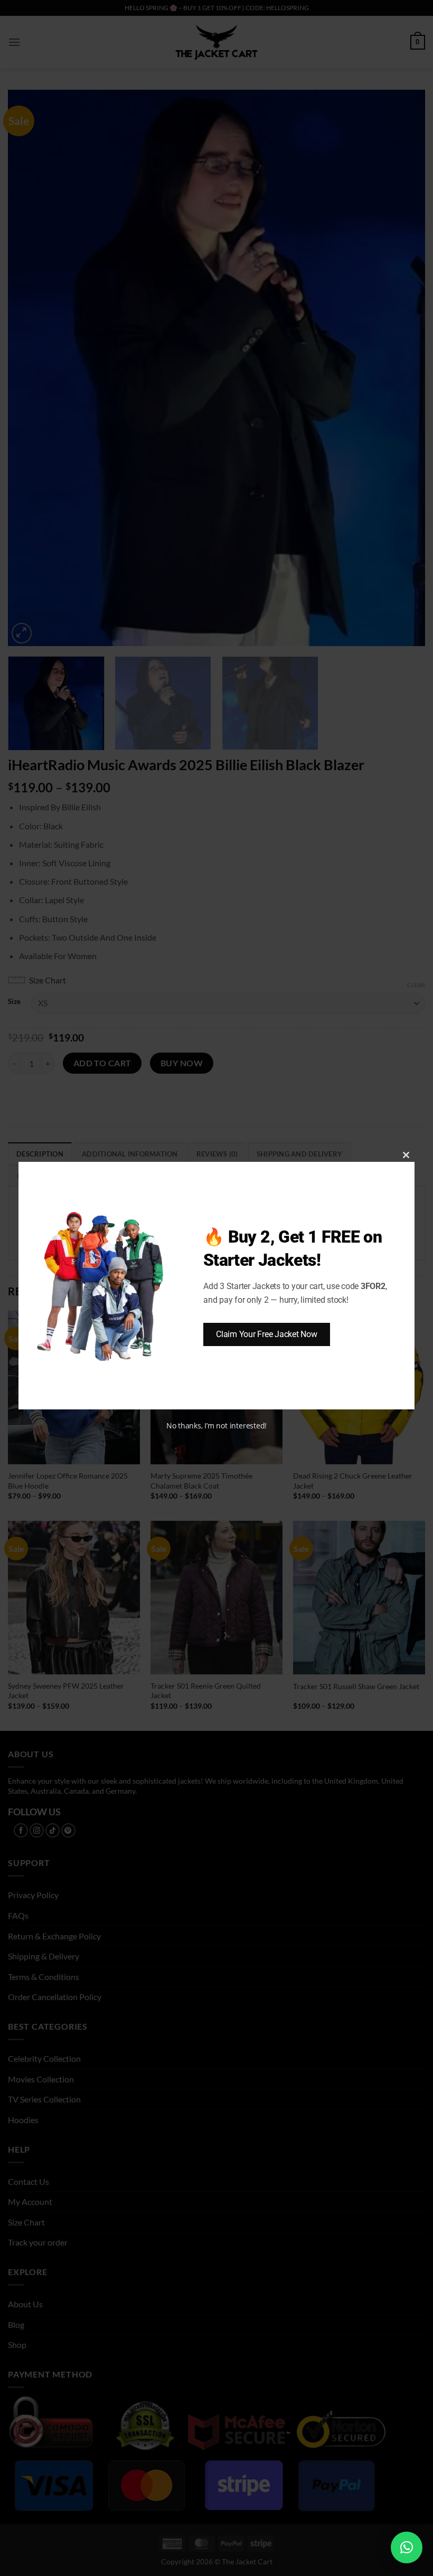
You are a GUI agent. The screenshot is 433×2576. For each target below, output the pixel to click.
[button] (407, 2547)
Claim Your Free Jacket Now (267, 1334)
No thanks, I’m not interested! (216, 1426)
